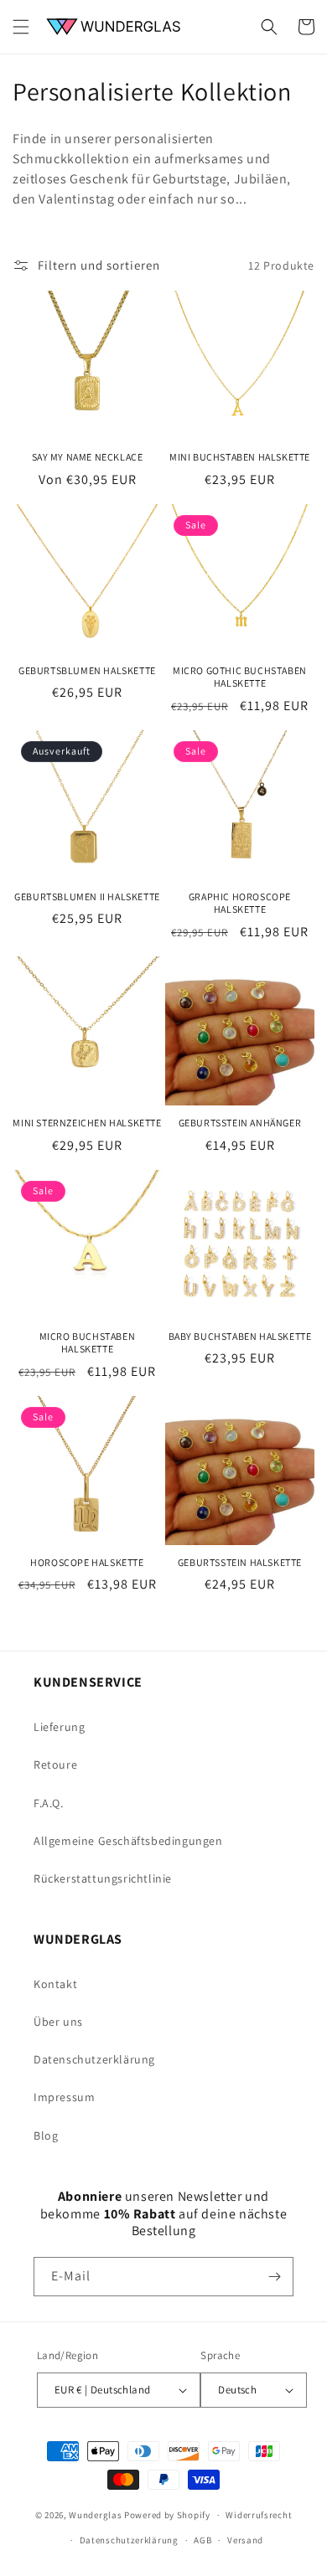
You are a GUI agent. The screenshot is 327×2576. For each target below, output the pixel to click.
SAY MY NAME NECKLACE (88, 457)
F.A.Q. (49, 1803)
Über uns (58, 2022)
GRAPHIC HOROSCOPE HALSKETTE (240, 903)
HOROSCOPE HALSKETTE (87, 1562)
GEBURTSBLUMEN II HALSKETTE (87, 896)
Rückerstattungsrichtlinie (103, 1878)
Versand (245, 2540)
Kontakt (55, 1984)
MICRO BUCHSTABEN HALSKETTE (88, 1343)
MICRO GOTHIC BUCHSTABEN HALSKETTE (240, 677)
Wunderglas (95, 2515)
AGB (202, 2540)
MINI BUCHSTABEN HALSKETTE (240, 457)
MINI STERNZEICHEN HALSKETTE (87, 1123)
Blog (46, 2136)
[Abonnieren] (274, 2277)
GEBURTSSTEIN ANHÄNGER (240, 1123)
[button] (21, 27)
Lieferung (59, 1727)
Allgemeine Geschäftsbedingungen (128, 1841)
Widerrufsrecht (259, 2515)
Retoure (55, 1765)
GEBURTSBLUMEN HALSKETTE (87, 670)
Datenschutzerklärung (94, 2059)
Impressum (64, 2097)
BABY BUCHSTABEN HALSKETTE (240, 1336)
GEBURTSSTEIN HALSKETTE (240, 1562)
